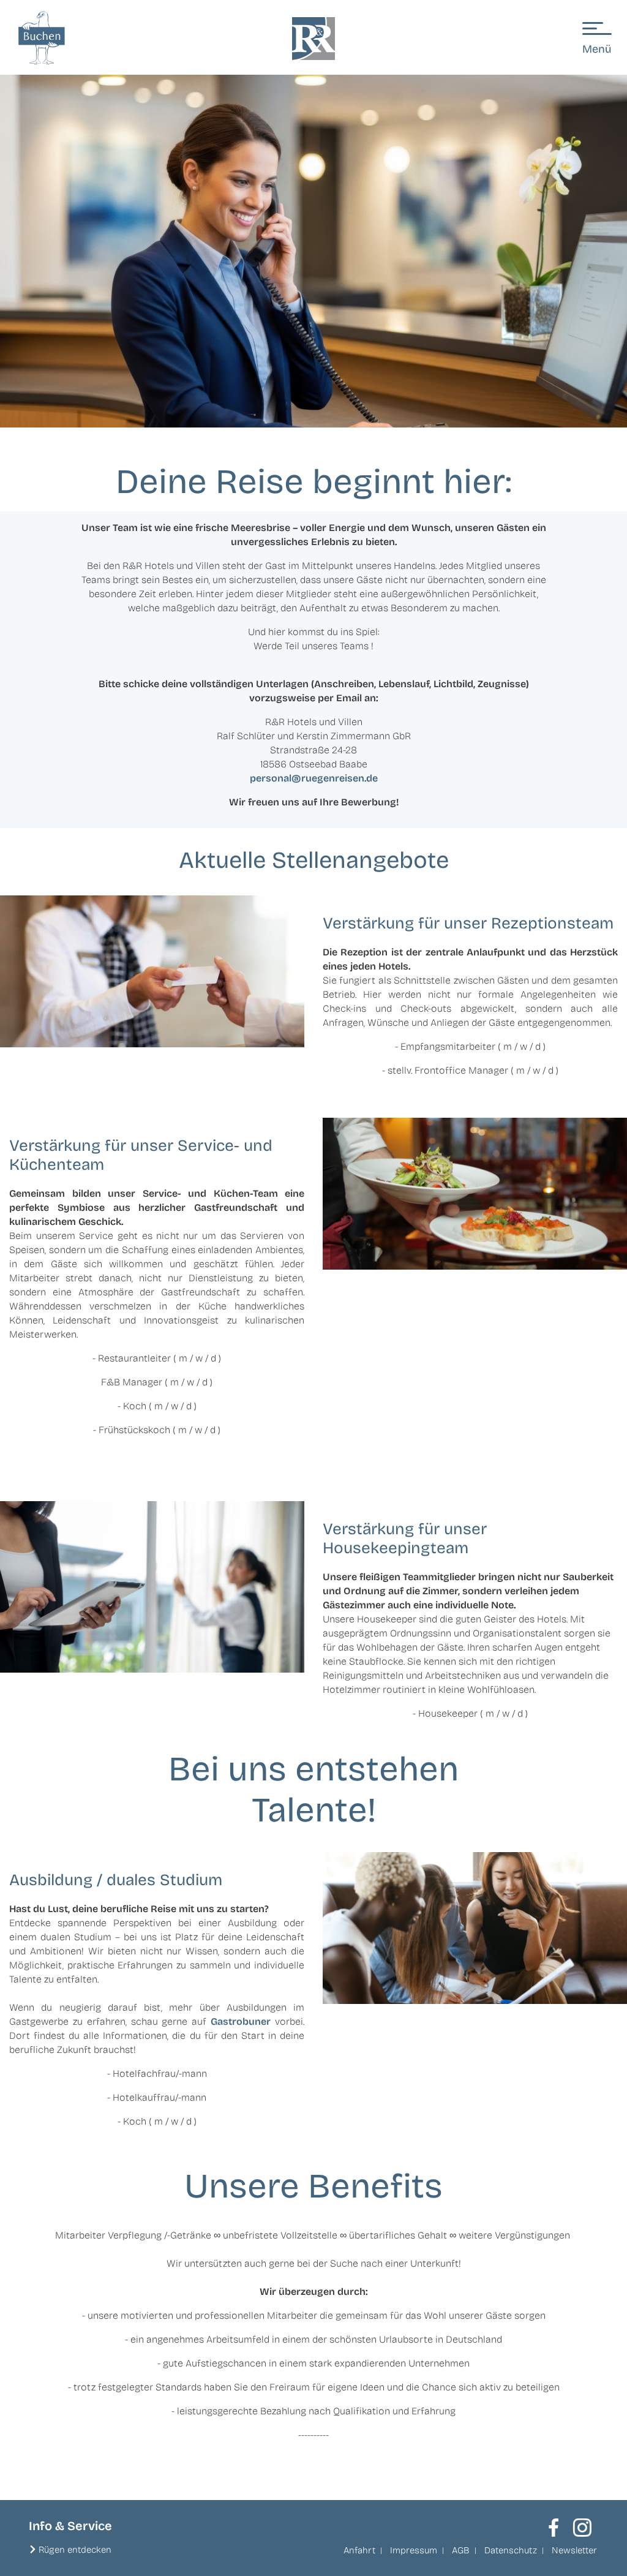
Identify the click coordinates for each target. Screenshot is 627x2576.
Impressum (414, 2550)
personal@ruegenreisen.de (314, 778)
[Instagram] (582, 2528)
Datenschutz (511, 2550)
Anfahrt (359, 2550)
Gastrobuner (241, 2021)
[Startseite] (313, 39)
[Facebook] (554, 2528)
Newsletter (574, 2550)
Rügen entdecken (75, 2550)
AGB (461, 2550)
